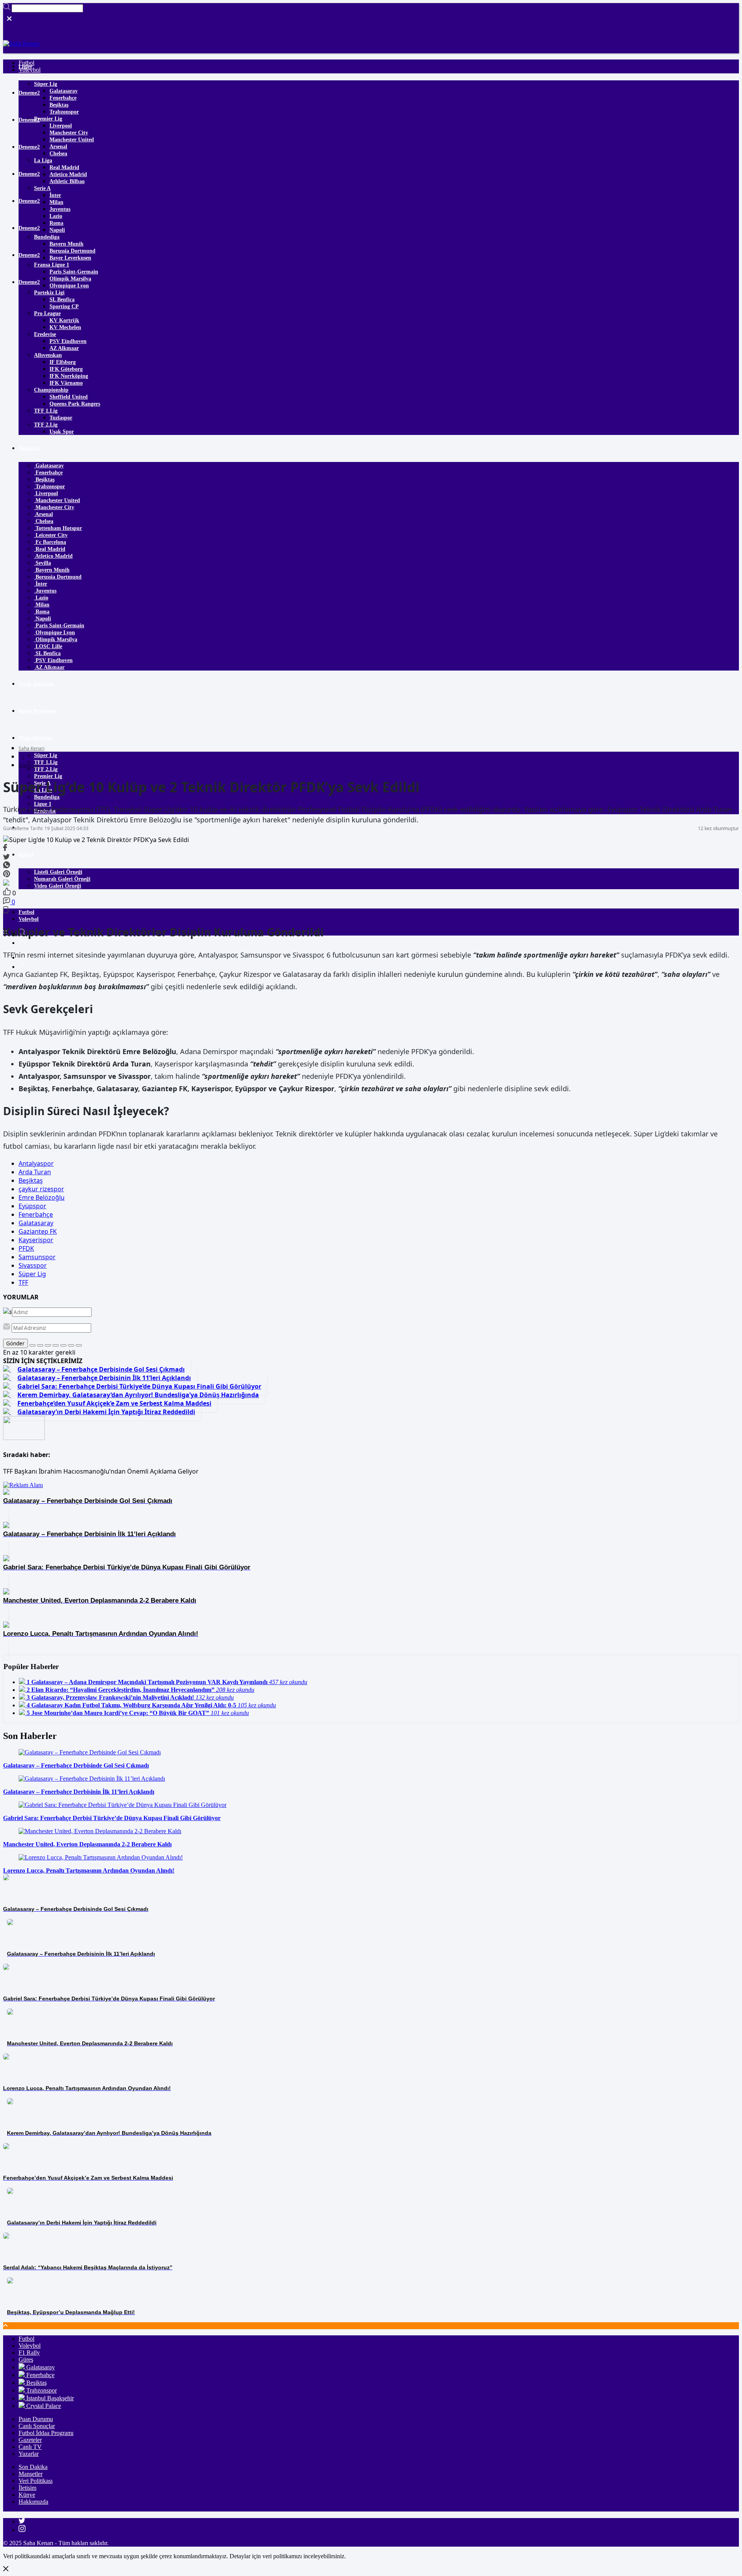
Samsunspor (37, 1257)
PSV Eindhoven (68, 341)
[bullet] (63, 1345)
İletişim (27, 2488)
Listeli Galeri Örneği (58, 872)
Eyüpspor (32, 1206)
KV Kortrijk (64, 320)
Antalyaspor (36, 1163)
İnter (55, 195)
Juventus (60, 209)
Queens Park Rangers (75, 404)
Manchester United (72, 140)
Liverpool (61, 126)
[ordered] (56, 1345)
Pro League (47, 313)
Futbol (26, 912)
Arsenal (58, 147)
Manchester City (69, 133)
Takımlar (29, 448)
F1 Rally (29, 2353)
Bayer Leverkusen (70, 258)
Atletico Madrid (68, 174)
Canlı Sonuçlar (36, 684)
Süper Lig (46, 84)
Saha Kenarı (31, 748)
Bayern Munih (66, 244)
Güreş (26, 2359)
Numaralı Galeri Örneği (62, 879)
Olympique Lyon (69, 286)
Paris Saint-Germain (74, 272)
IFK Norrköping (69, 376)
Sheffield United (69, 397)
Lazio (56, 216)
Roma (56, 223)
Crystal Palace (43, 2406)
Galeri (26, 855)
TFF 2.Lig (46, 425)
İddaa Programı (37, 711)
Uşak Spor (62, 432)
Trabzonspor (64, 112)
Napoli (57, 230)
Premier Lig (48, 119)
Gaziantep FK (38, 1231)
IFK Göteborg (66, 369)
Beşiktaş (59, 105)
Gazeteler (30, 2440)
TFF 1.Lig (46, 411)
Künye (27, 2495)
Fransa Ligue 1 (52, 265)
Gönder (15, 1343)
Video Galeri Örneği (58, 886)
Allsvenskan (48, 355)
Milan (56, 202)
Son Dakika (33, 2467)
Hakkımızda (33, 2502)
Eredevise (45, 334)
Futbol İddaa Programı (46, 2433)
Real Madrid (64, 167)
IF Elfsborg (63, 362)
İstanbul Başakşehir (49, 2398)
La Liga (43, 160)
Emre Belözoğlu (42, 1197)
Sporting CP (64, 307)
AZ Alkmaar (64, 348)
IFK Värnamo (66, 383)
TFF (23, 1282)
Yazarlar (28, 828)
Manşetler (31, 2474)
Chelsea (58, 154)
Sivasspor (33, 1265)
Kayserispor (36, 1240)
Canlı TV (30, 2447)
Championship (51, 390)
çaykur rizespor (41, 1189)
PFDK (26, 1248)
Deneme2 (29, 93)
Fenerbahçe (63, 98)
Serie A (42, 188)
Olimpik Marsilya (70, 279)
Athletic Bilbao (67, 181)
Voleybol (29, 919)
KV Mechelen (65, 327)
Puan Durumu (36, 738)
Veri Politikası (36, 2481)
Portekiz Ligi (49, 293)
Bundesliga (47, 237)
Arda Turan (35, 1172)
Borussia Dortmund (72, 251)
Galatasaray (64, 91)
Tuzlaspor (61, 418)
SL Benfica (62, 300)
